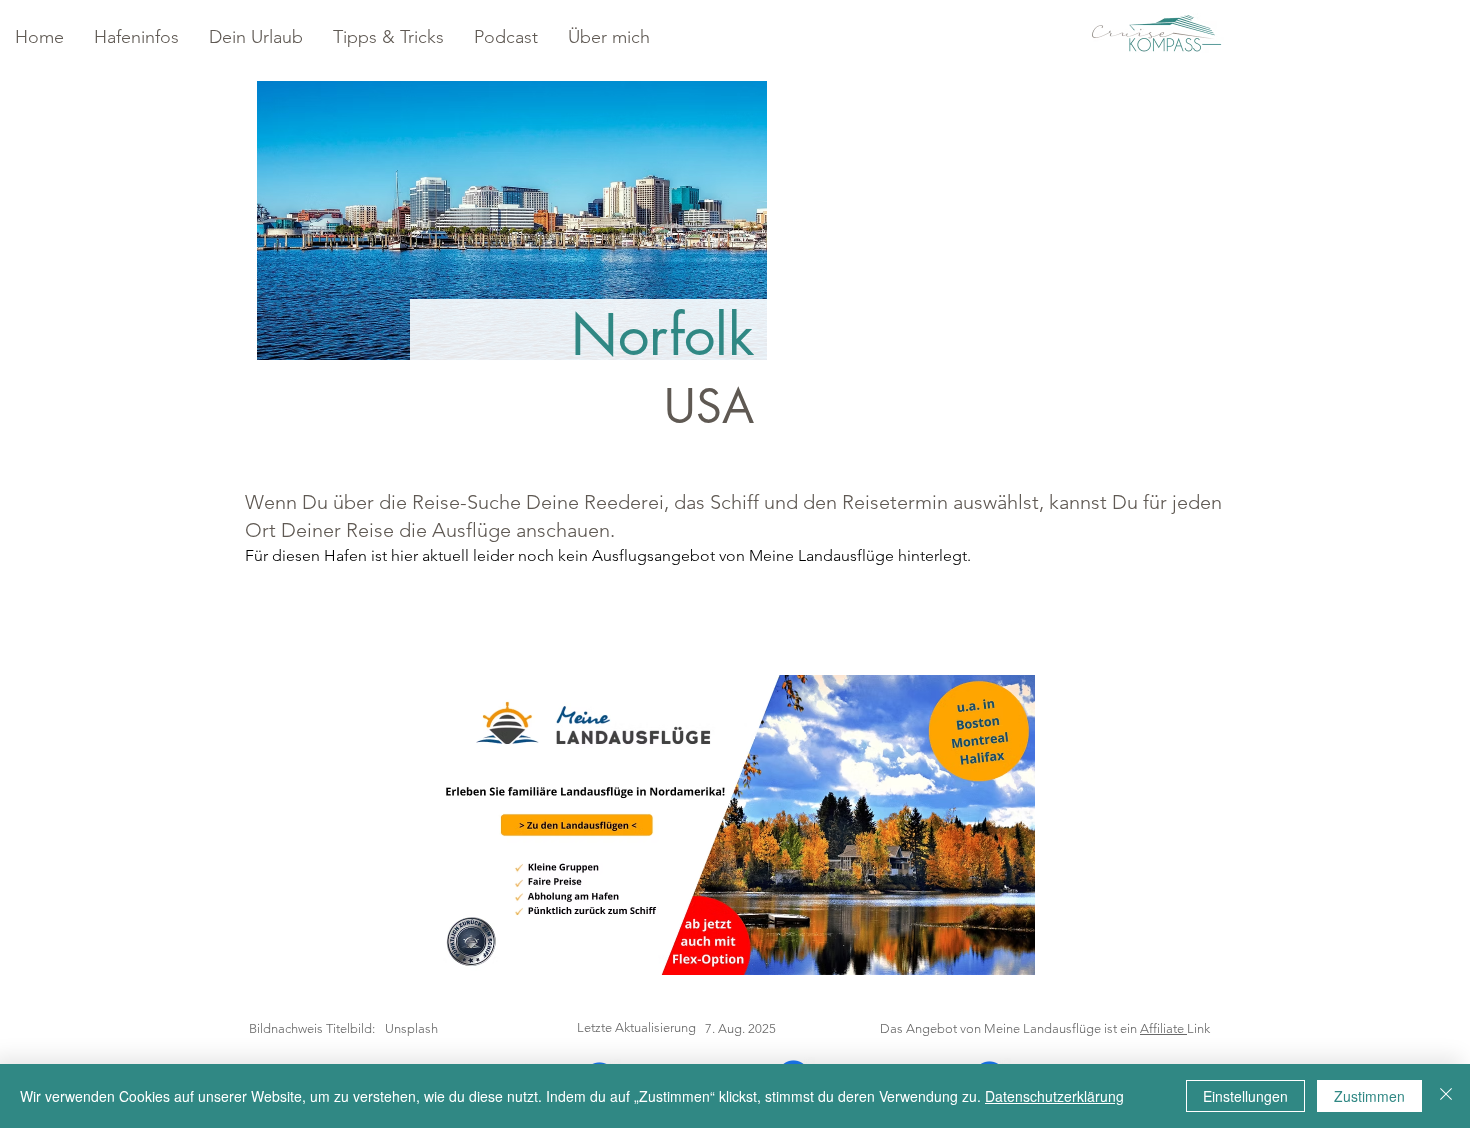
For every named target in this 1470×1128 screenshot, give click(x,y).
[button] (136, 37)
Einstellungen (1245, 1096)
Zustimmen (1369, 1096)
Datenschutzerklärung (1054, 1096)
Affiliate (1163, 1028)
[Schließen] (1446, 1096)
